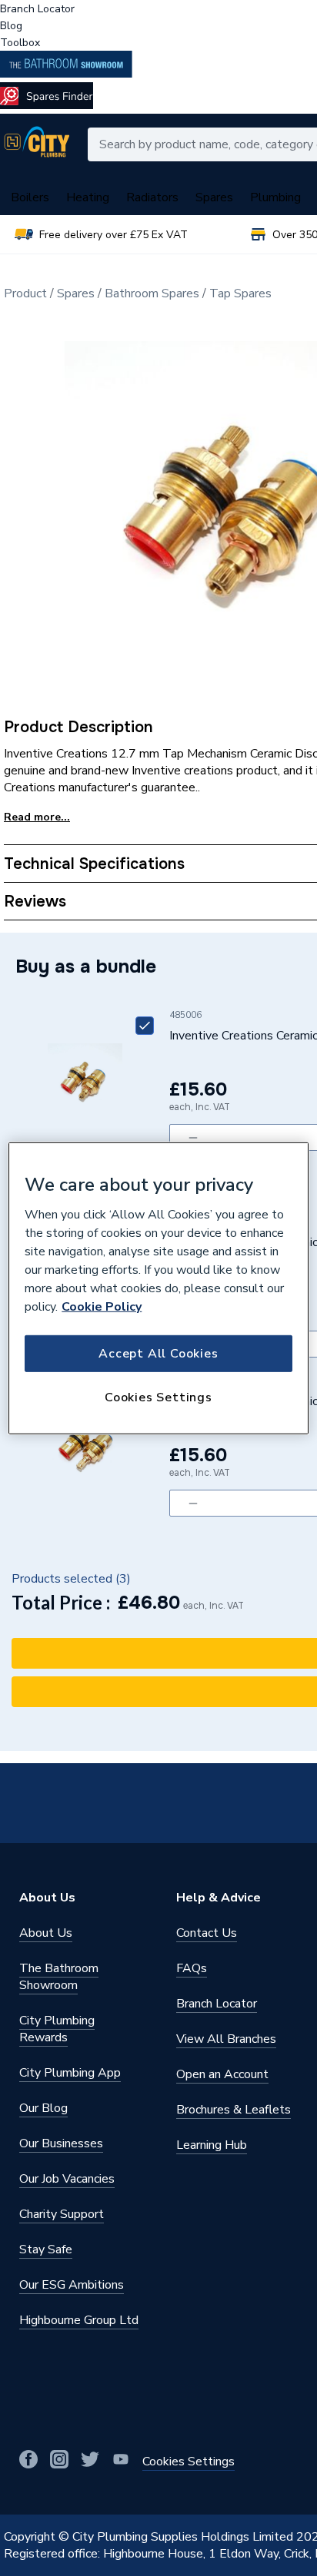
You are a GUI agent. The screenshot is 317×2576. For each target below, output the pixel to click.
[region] (158, 1288)
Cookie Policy (102, 1307)
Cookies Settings (158, 1397)
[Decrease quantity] (193, 1137)
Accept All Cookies (158, 1354)
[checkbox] (145, 1026)
